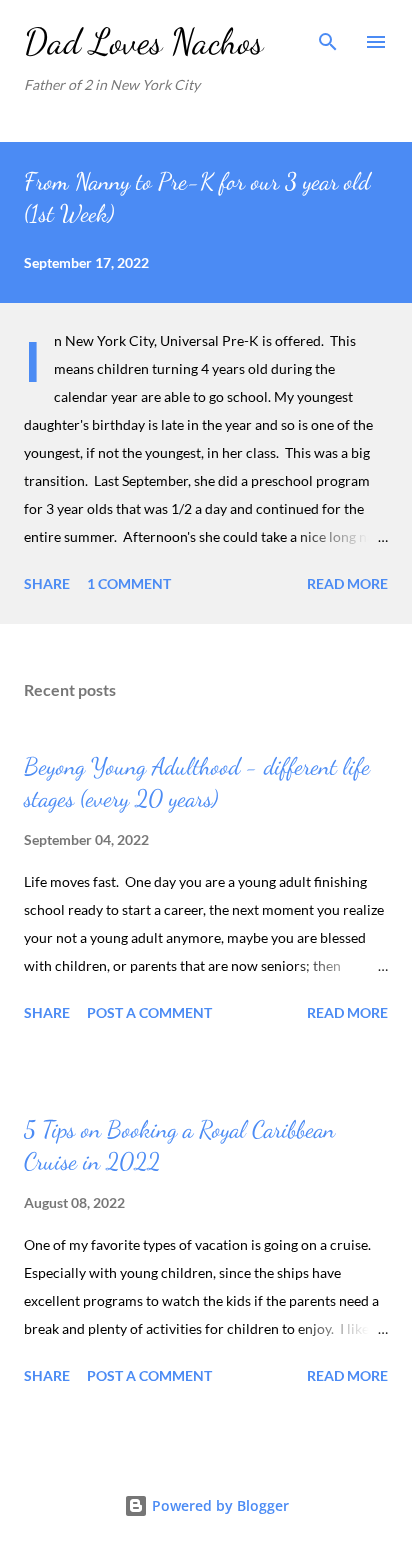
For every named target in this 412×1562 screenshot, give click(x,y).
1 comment (129, 583)
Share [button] (47, 583)
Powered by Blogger (218, 1505)
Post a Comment (149, 1012)
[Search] (328, 36)
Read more (347, 583)
